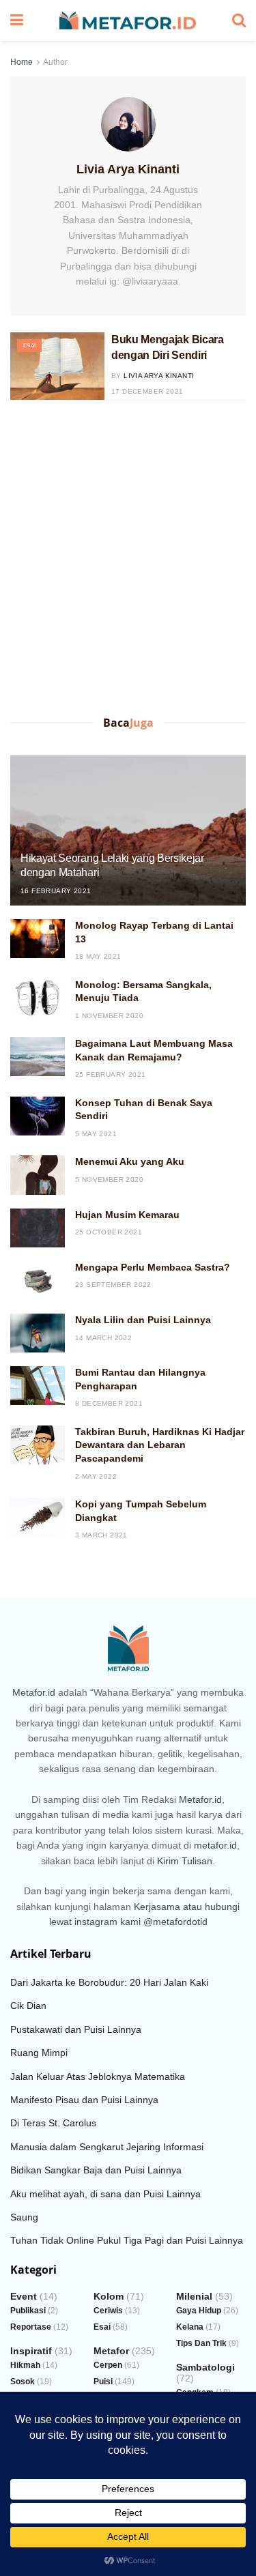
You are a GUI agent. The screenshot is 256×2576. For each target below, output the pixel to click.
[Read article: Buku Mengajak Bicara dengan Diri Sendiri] (57, 366)
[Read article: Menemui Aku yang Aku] (38, 1175)
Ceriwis (108, 2311)
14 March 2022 (103, 1338)
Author (55, 62)
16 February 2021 (56, 891)
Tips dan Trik (201, 2343)
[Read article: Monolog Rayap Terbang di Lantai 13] (38, 939)
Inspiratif (31, 2351)
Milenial (194, 2296)
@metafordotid (175, 1922)
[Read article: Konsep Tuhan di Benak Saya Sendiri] (38, 1116)
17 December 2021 (147, 391)
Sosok (23, 2382)
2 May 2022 (96, 1476)
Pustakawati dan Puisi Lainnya (76, 2029)
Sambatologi (205, 2367)
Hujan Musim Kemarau (127, 1215)
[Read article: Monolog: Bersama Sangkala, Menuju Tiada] (38, 998)
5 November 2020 (109, 1180)
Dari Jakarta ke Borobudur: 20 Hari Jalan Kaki (109, 1982)
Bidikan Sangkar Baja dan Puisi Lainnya (96, 2170)
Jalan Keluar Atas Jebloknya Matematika (98, 2076)
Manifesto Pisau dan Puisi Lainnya (84, 2100)
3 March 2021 (101, 1535)
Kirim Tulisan (185, 1861)
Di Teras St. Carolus (53, 2123)
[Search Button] (239, 20)
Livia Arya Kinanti (159, 376)
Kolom (109, 2296)
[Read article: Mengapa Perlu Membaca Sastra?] (38, 1280)
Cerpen (108, 2365)
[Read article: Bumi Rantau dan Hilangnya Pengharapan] (38, 1386)
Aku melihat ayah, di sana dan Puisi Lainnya (105, 2194)
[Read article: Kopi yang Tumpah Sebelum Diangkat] (38, 1517)
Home (22, 62)
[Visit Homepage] (128, 21)
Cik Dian (28, 2006)
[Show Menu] (17, 20)
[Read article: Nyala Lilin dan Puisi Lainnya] (38, 1333)
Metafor (111, 2351)
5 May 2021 (96, 1134)
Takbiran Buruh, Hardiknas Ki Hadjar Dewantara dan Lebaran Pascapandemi (160, 1445)
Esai (29, 346)
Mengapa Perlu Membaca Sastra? (153, 1267)
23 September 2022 (113, 1285)
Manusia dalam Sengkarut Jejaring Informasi (107, 2147)
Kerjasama (157, 1907)
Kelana (190, 2327)
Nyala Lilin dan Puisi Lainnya (143, 1320)
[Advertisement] (128, 561)
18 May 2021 (98, 956)
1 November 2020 (109, 1016)
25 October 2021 (109, 1232)
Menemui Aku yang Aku (130, 1161)
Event (24, 2296)
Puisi (103, 2382)
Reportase (31, 2327)
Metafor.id (34, 1692)
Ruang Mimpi (39, 2053)
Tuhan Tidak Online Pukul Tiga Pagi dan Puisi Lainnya (127, 2240)
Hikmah (25, 2365)
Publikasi (28, 2311)
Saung (24, 2217)
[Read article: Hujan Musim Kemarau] (38, 1228)
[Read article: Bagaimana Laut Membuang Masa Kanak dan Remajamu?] (38, 1057)
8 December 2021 (109, 1403)
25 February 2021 (110, 1074)
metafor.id (215, 1845)
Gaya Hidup (199, 2311)
